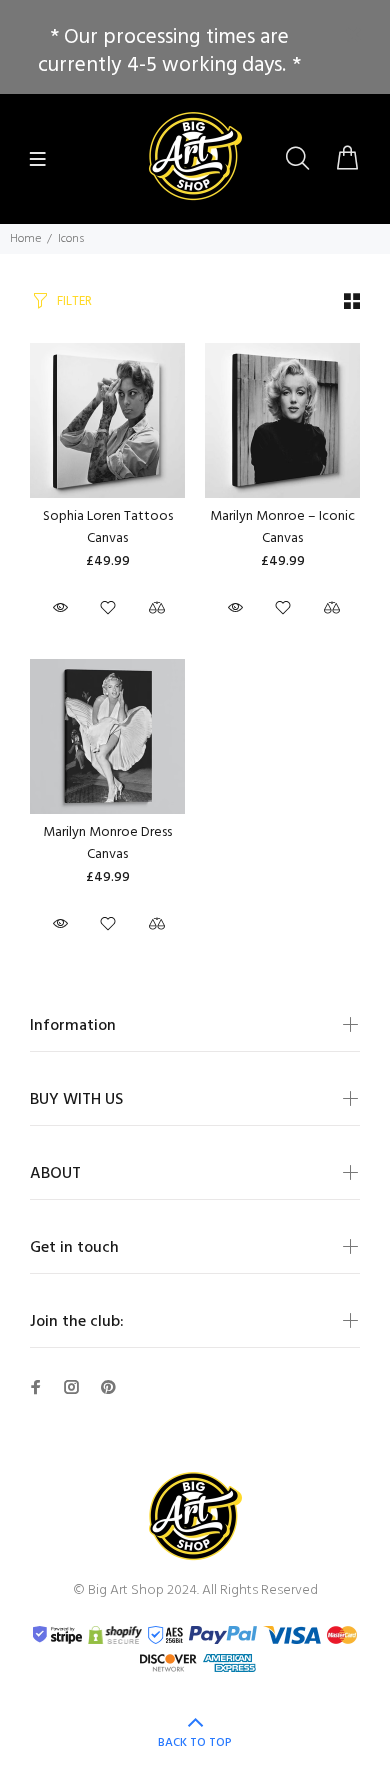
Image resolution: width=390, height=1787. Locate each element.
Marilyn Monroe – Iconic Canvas (282, 527)
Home (25, 239)
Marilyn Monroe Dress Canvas (107, 843)
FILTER (74, 301)
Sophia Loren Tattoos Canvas (108, 527)
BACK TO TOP (195, 1743)
